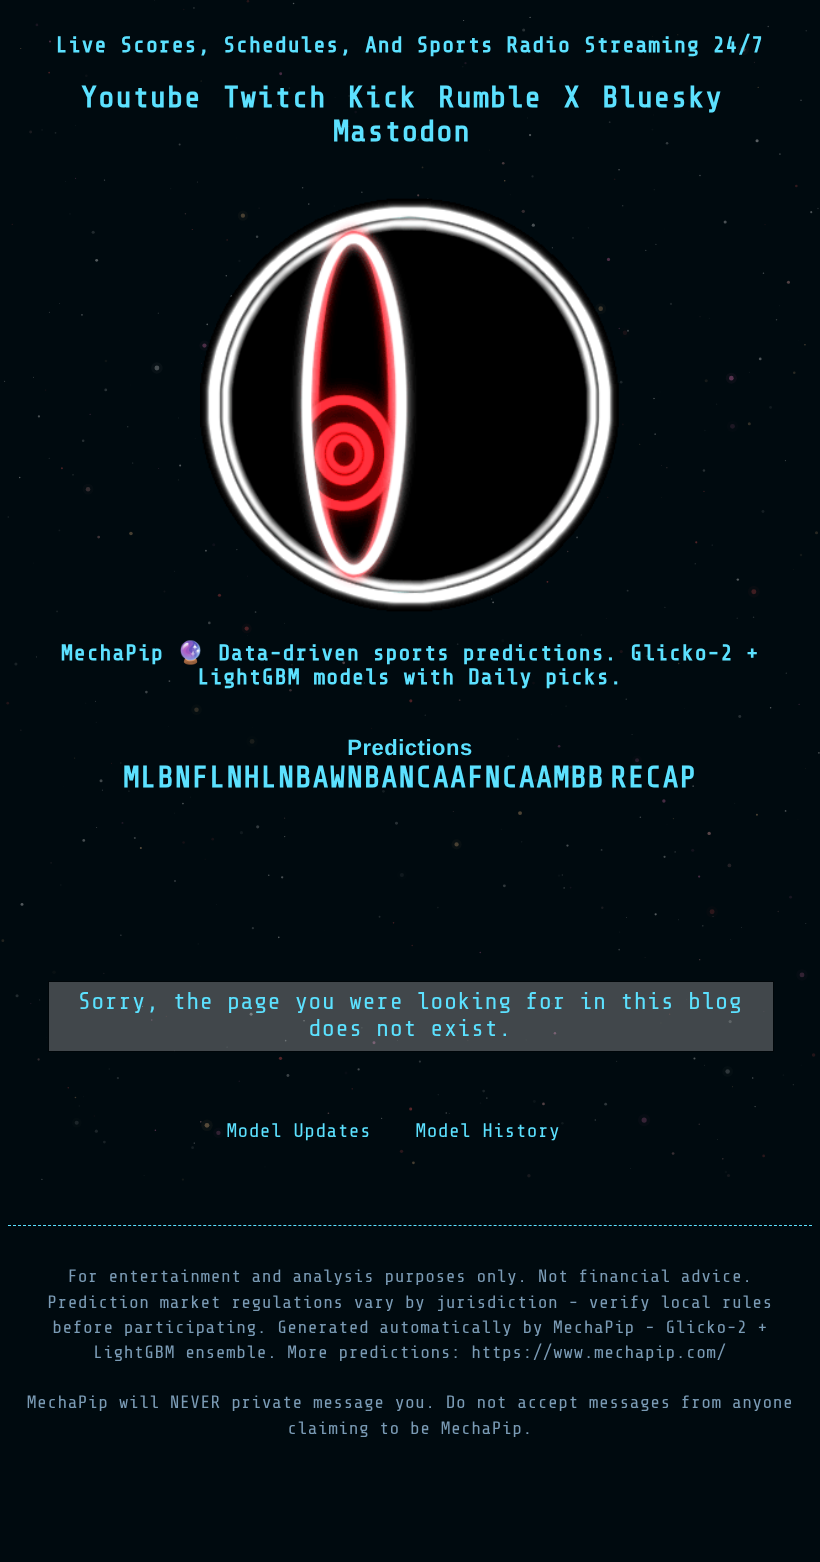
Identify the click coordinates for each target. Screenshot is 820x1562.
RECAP (654, 778)
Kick (382, 98)
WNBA (364, 778)
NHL (252, 778)
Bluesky (662, 98)
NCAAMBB (544, 778)
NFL (201, 778)
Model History (488, 1131)
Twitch (274, 98)
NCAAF (441, 778)
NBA (304, 778)
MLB (149, 778)
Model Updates (298, 1131)
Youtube (141, 98)
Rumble (490, 98)
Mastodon (402, 132)
